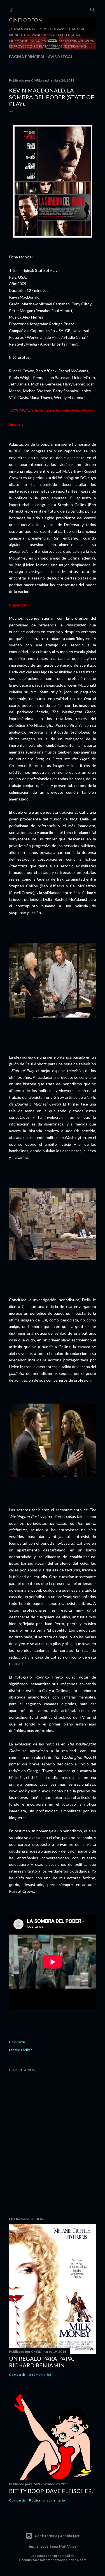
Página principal (27, 57)
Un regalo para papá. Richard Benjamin (41, 2362)
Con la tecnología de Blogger (57, 2536)
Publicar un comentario (47, 2500)
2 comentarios (40, 2375)
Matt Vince (68, 2546)
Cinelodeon (25, 20)
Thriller (26, 2050)
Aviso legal (60, 57)
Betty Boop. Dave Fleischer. (51, 2491)
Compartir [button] (17, 2042)
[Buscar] (93, 9)
